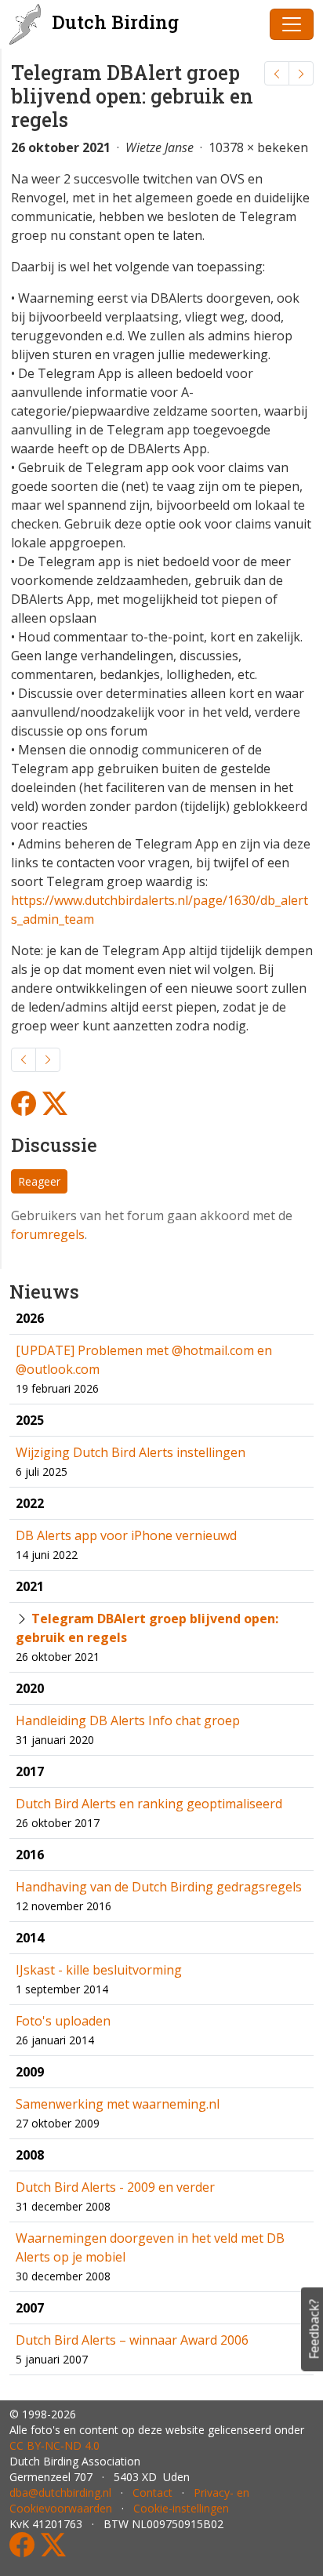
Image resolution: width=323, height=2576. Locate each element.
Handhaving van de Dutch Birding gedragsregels (159, 1887)
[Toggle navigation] (292, 24)
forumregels (48, 1234)
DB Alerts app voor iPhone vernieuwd (126, 1535)
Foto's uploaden (63, 2021)
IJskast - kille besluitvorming (99, 1970)
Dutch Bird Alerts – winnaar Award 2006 (132, 2340)
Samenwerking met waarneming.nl (118, 2104)
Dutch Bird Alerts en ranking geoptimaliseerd (149, 1804)
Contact (152, 2492)
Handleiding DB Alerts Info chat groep (128, 1720)
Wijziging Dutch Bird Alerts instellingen (131, 1452)
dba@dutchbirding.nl (60, 2492)
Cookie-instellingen (181, 2508)
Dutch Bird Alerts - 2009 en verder (115, 2187)
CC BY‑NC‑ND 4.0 (54, 2445)
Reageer (39, 1181)
